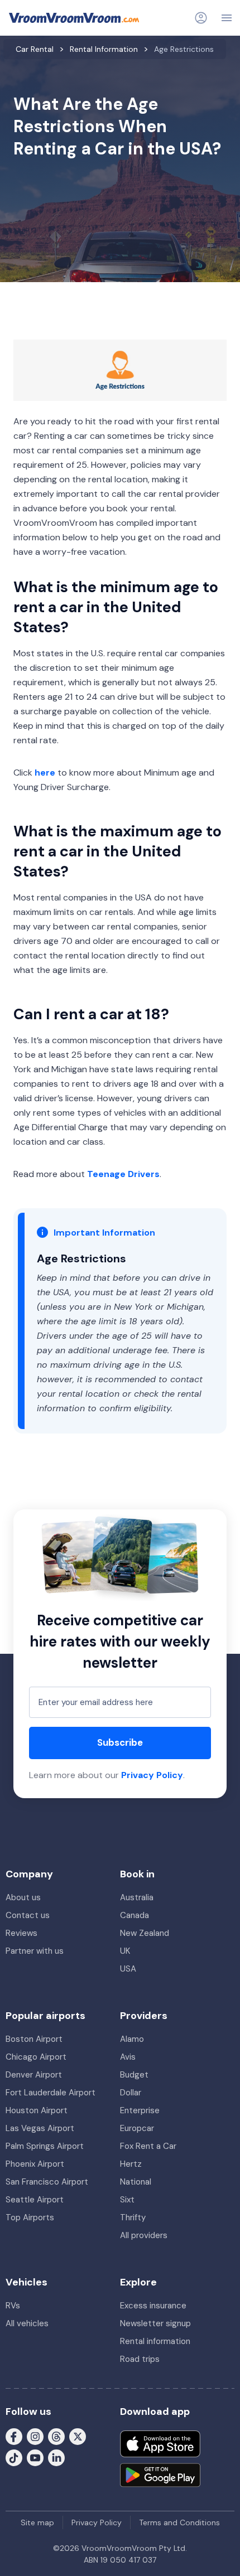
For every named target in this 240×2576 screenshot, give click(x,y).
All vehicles (27, 2323)
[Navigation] (227, 18)
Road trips (140, 2359)
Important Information (104, 1233)
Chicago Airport (36, 2057)
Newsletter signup (155, 2323)
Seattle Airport (35, 2200)
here (45, 773)
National (136, 2182)
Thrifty (133, 2217)
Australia (137, 1897)
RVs (13, 2306)
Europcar (137, 2128)
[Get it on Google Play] (160, 2475)
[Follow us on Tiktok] (14, 2457)
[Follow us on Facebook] (14, 2436)
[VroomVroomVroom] (74, 18)
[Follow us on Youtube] (35, 2457)
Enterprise (140, 2110)
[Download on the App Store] (160, 2444)
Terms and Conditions (179, 2522)
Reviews (21, 1933)
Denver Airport (34, 2075)
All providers (144, 2235)
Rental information (155, 2341)
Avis (128, 2057)
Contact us (28, 1915)
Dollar (131, 2093)
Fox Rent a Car (148, 2146)
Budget (134, 2075)
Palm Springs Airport (45, 2146)
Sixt (127, 2200)
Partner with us (35, 1951)
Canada (135, 1915)
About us (23, 1897)
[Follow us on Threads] (56, 2436)
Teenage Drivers (123, 1174)
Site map (37, 2522)
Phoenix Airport (35, 2164)
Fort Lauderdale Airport (51, 2093)
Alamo (132, 2039)
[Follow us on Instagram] (35, 2436)
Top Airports (30, 2217)
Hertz (131, 2164)
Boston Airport (34, 2039)
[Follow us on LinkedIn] (56, 2457)
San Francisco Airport (47, 2182)
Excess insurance (153, 2306)
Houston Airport (37, 2110)
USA (128, 1969)
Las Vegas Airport (40, 2128)
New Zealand (145, 1933)
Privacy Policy (152, 1775)
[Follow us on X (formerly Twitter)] (78, 2436)
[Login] (201, 18)
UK (125, 1951)
